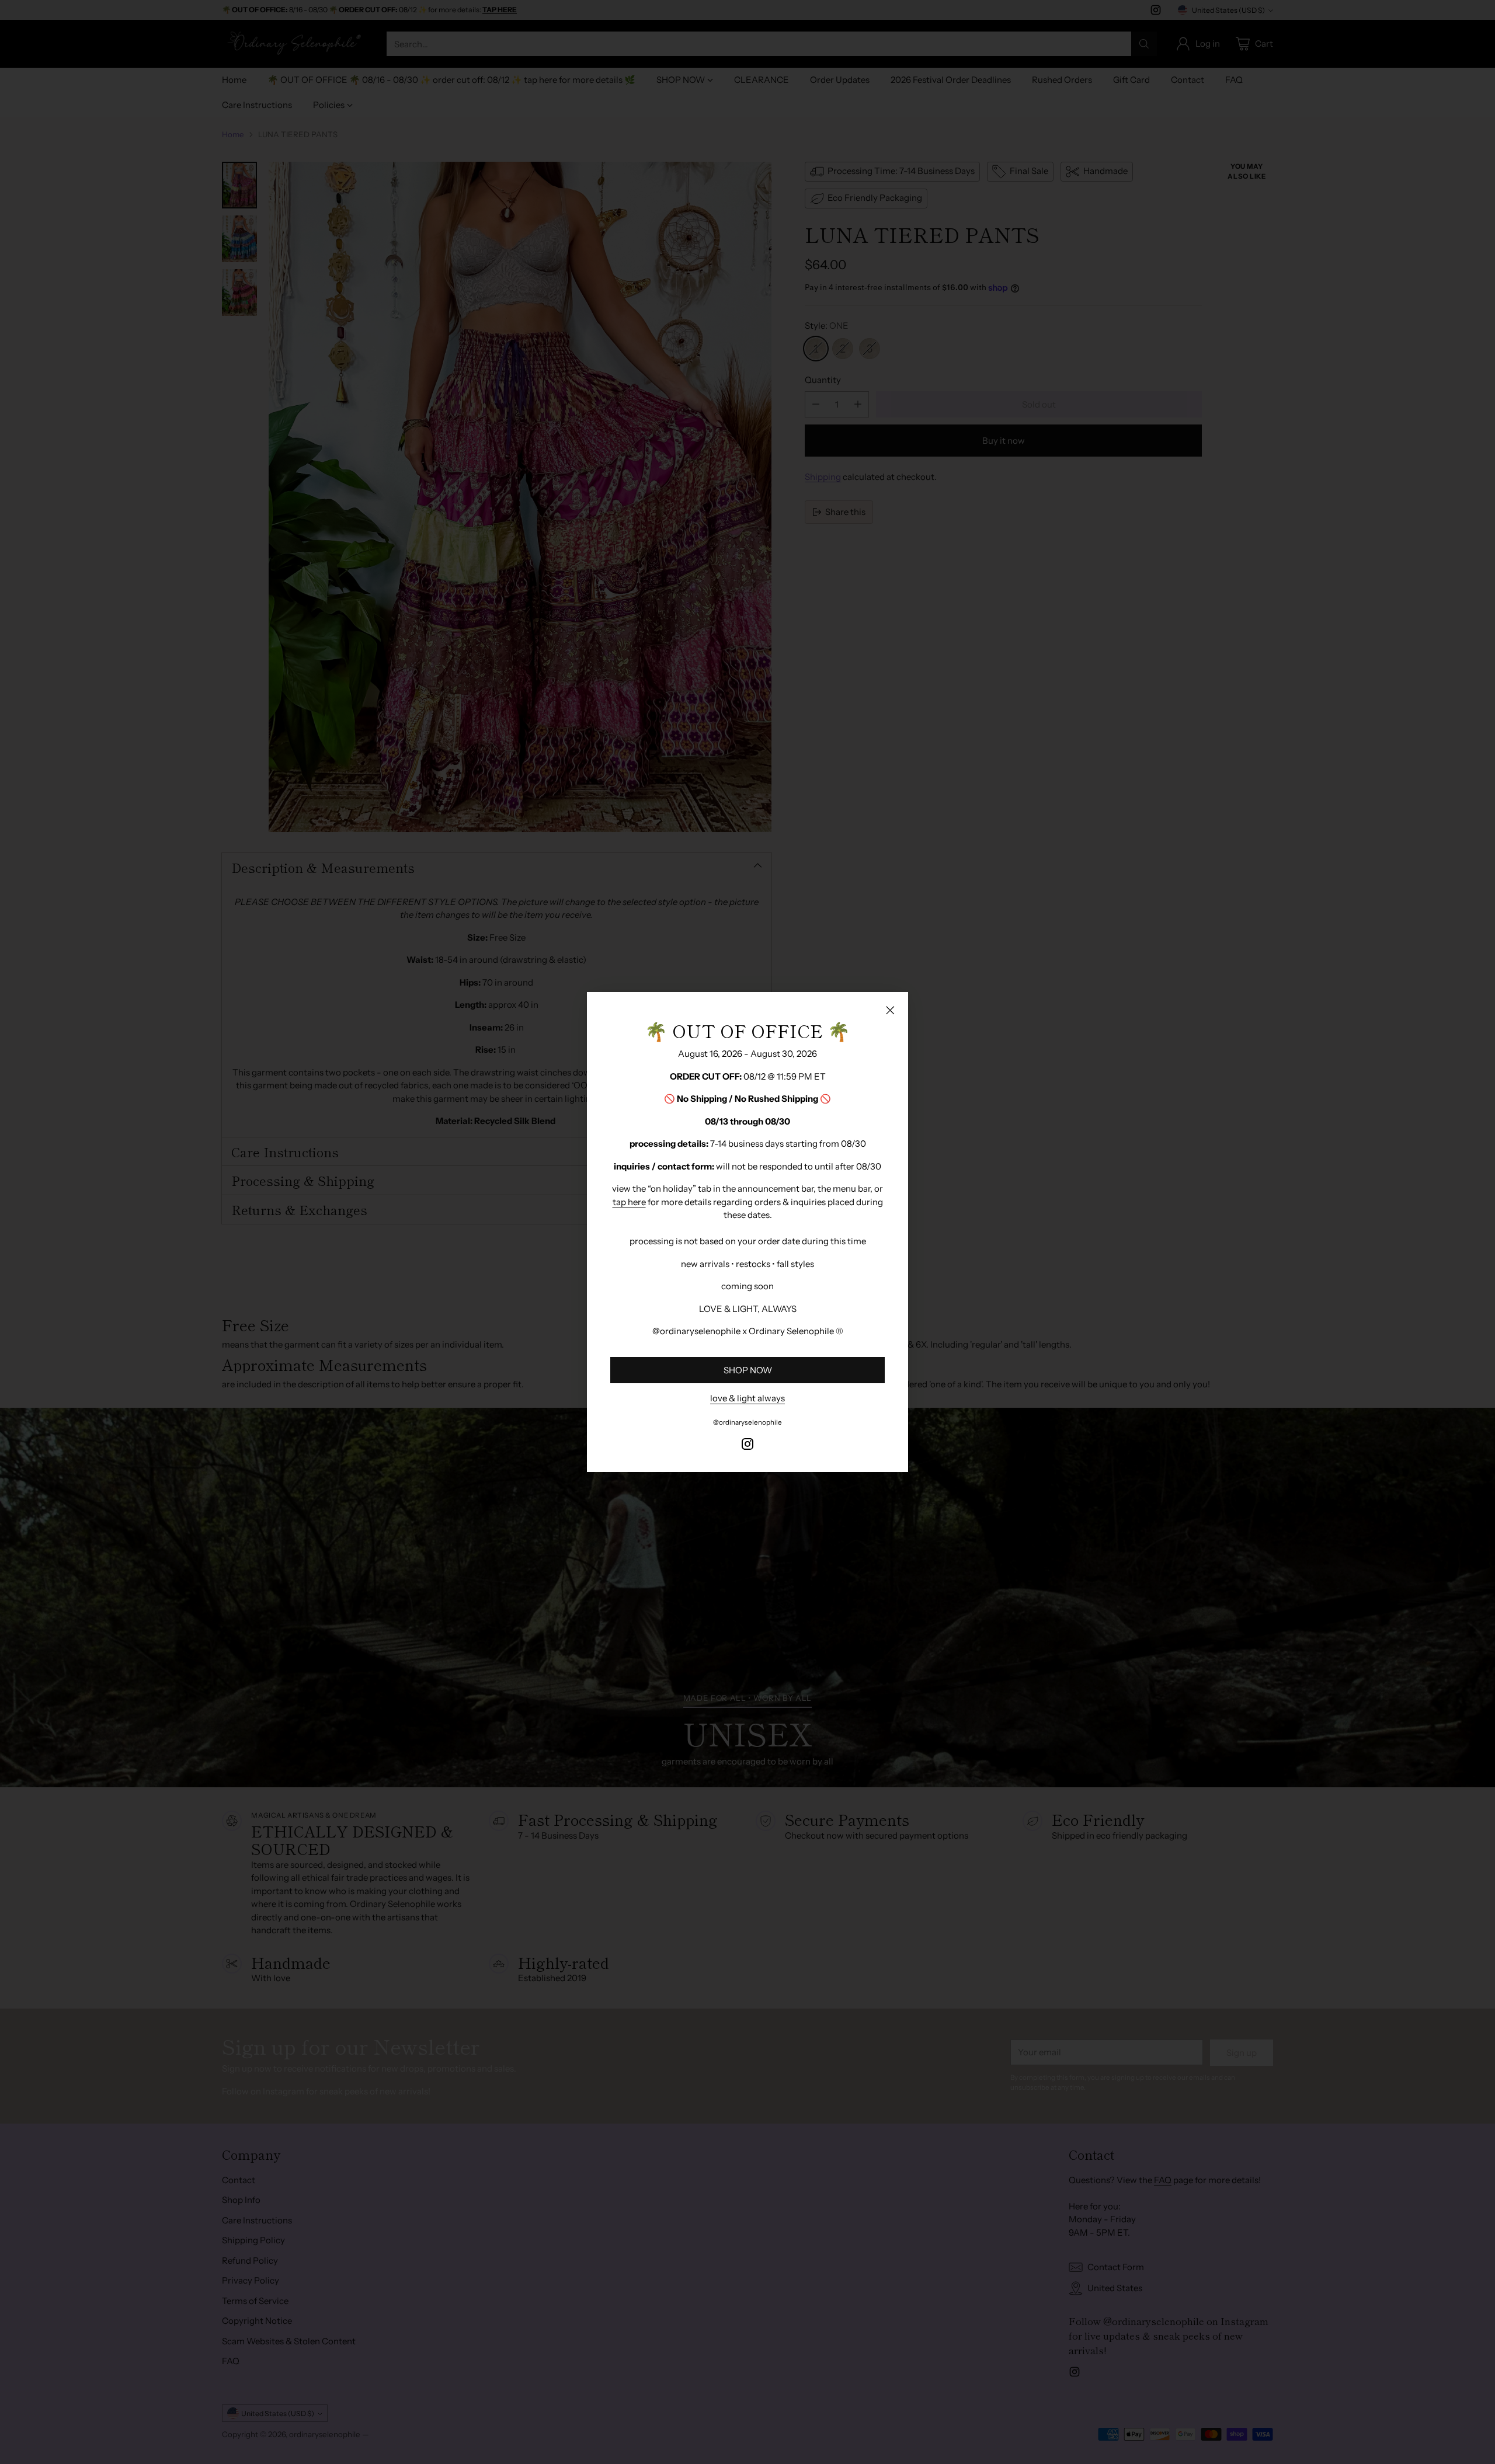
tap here (629, 1202)
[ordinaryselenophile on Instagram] (747, 1446)
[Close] (890, 1010)
